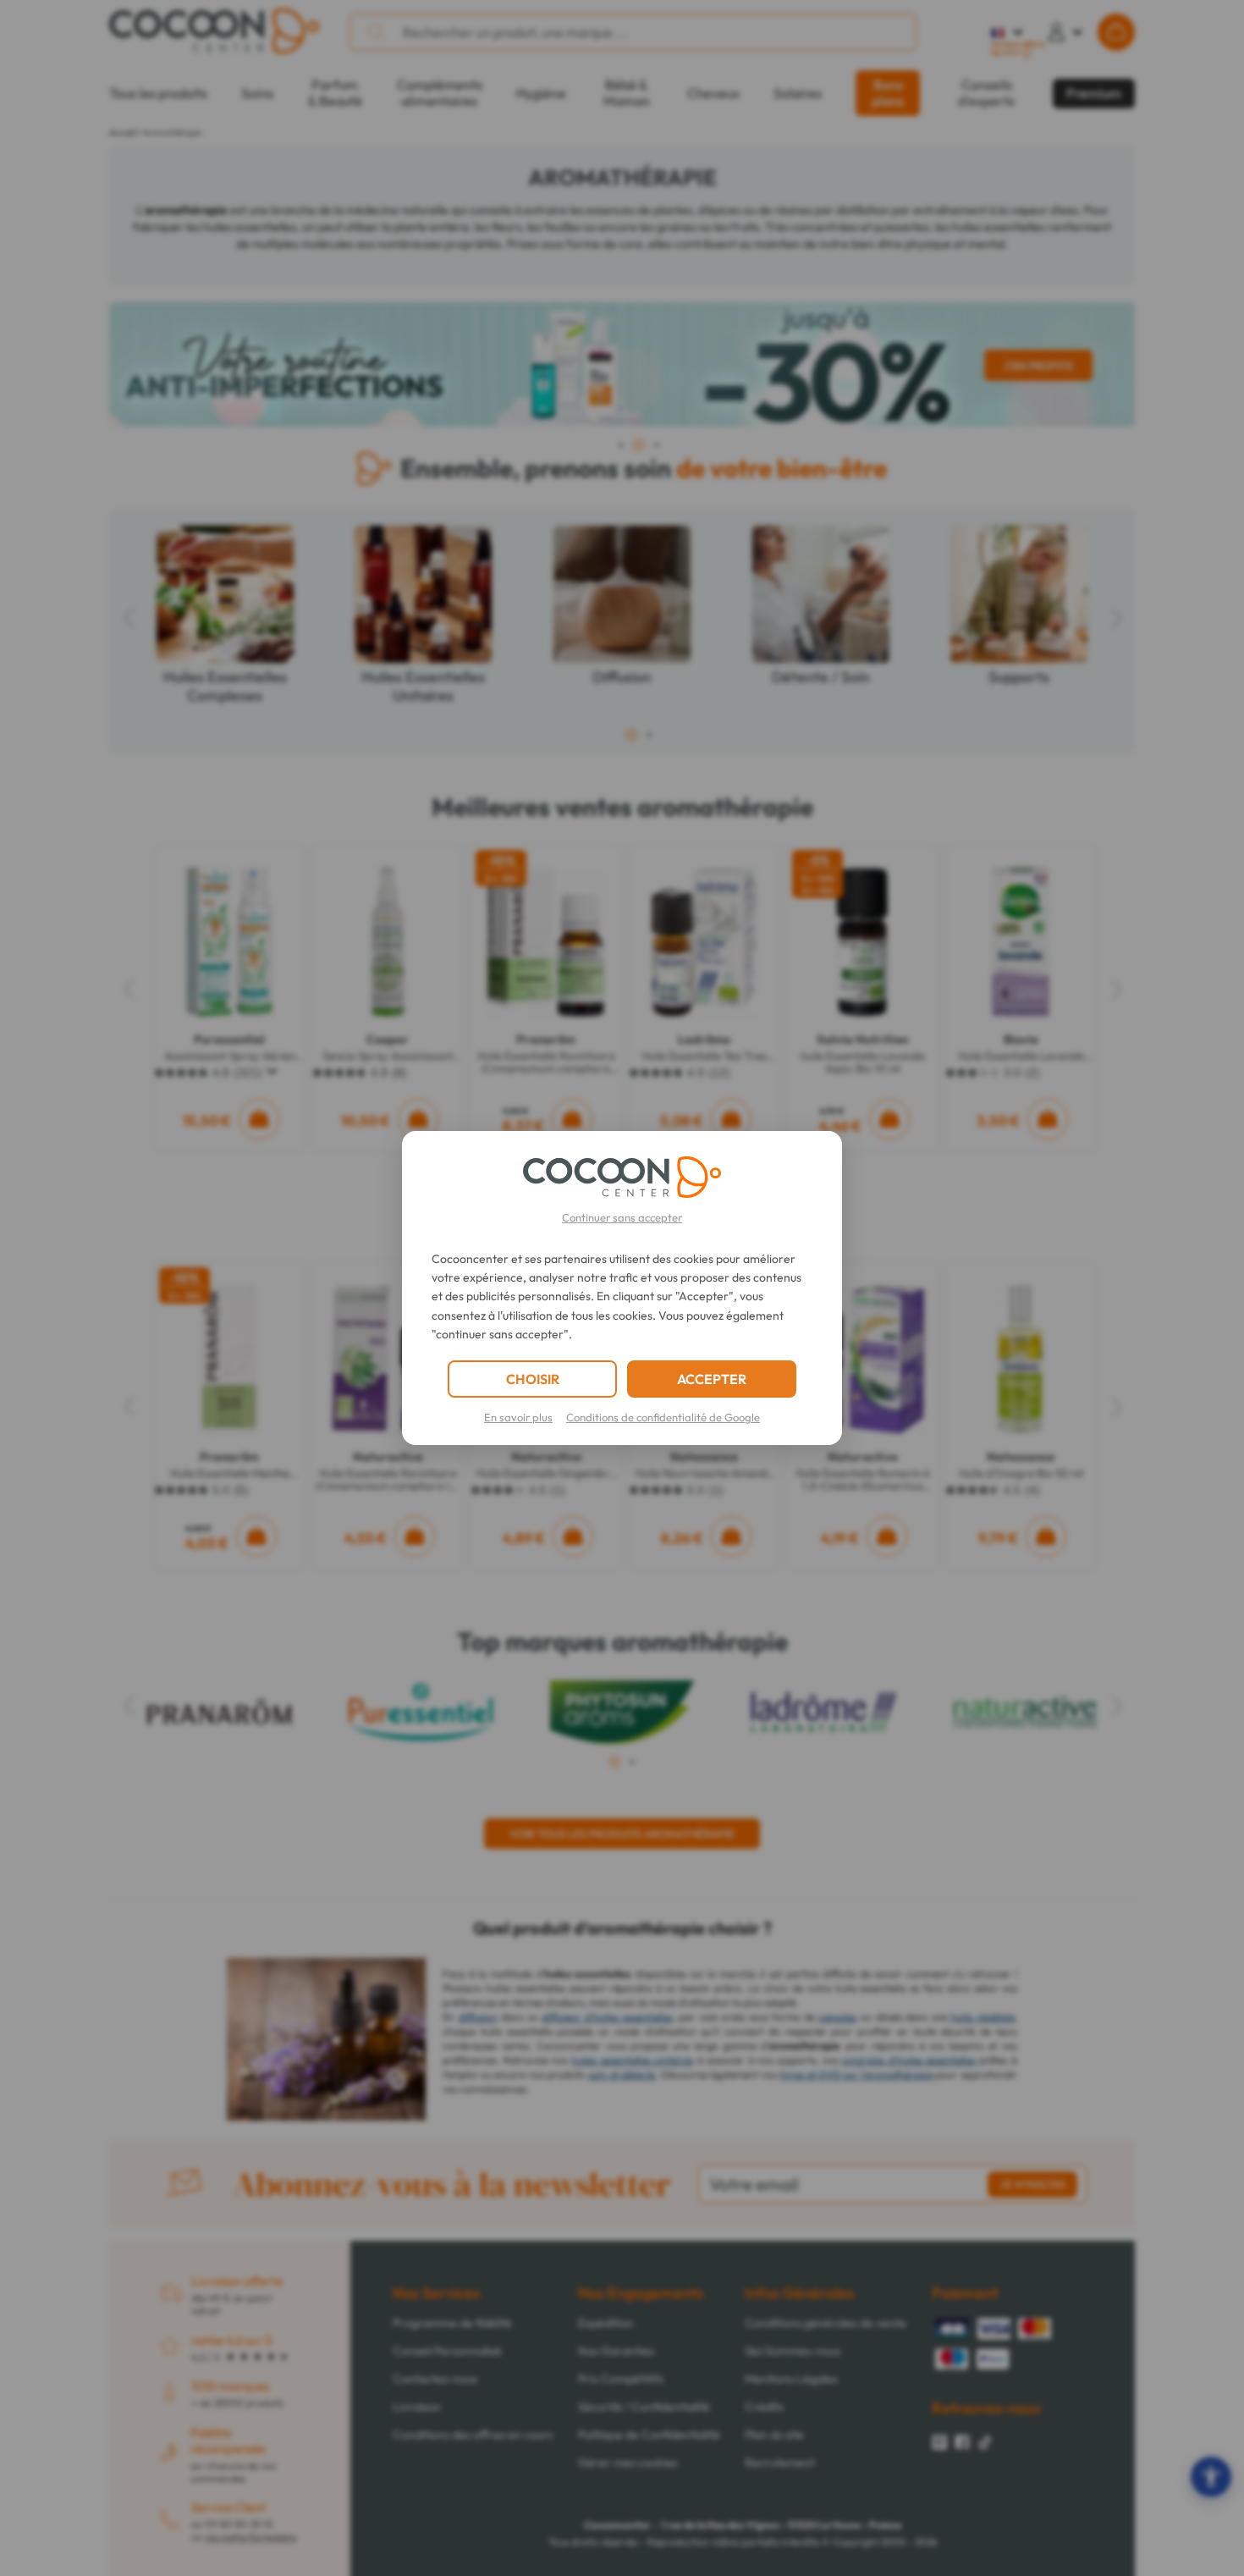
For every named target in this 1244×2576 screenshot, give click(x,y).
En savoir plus (518, 1417)
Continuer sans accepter (622, 1217)
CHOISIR (533, 1379)
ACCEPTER (712, 1379)
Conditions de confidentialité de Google (663, 1417)
